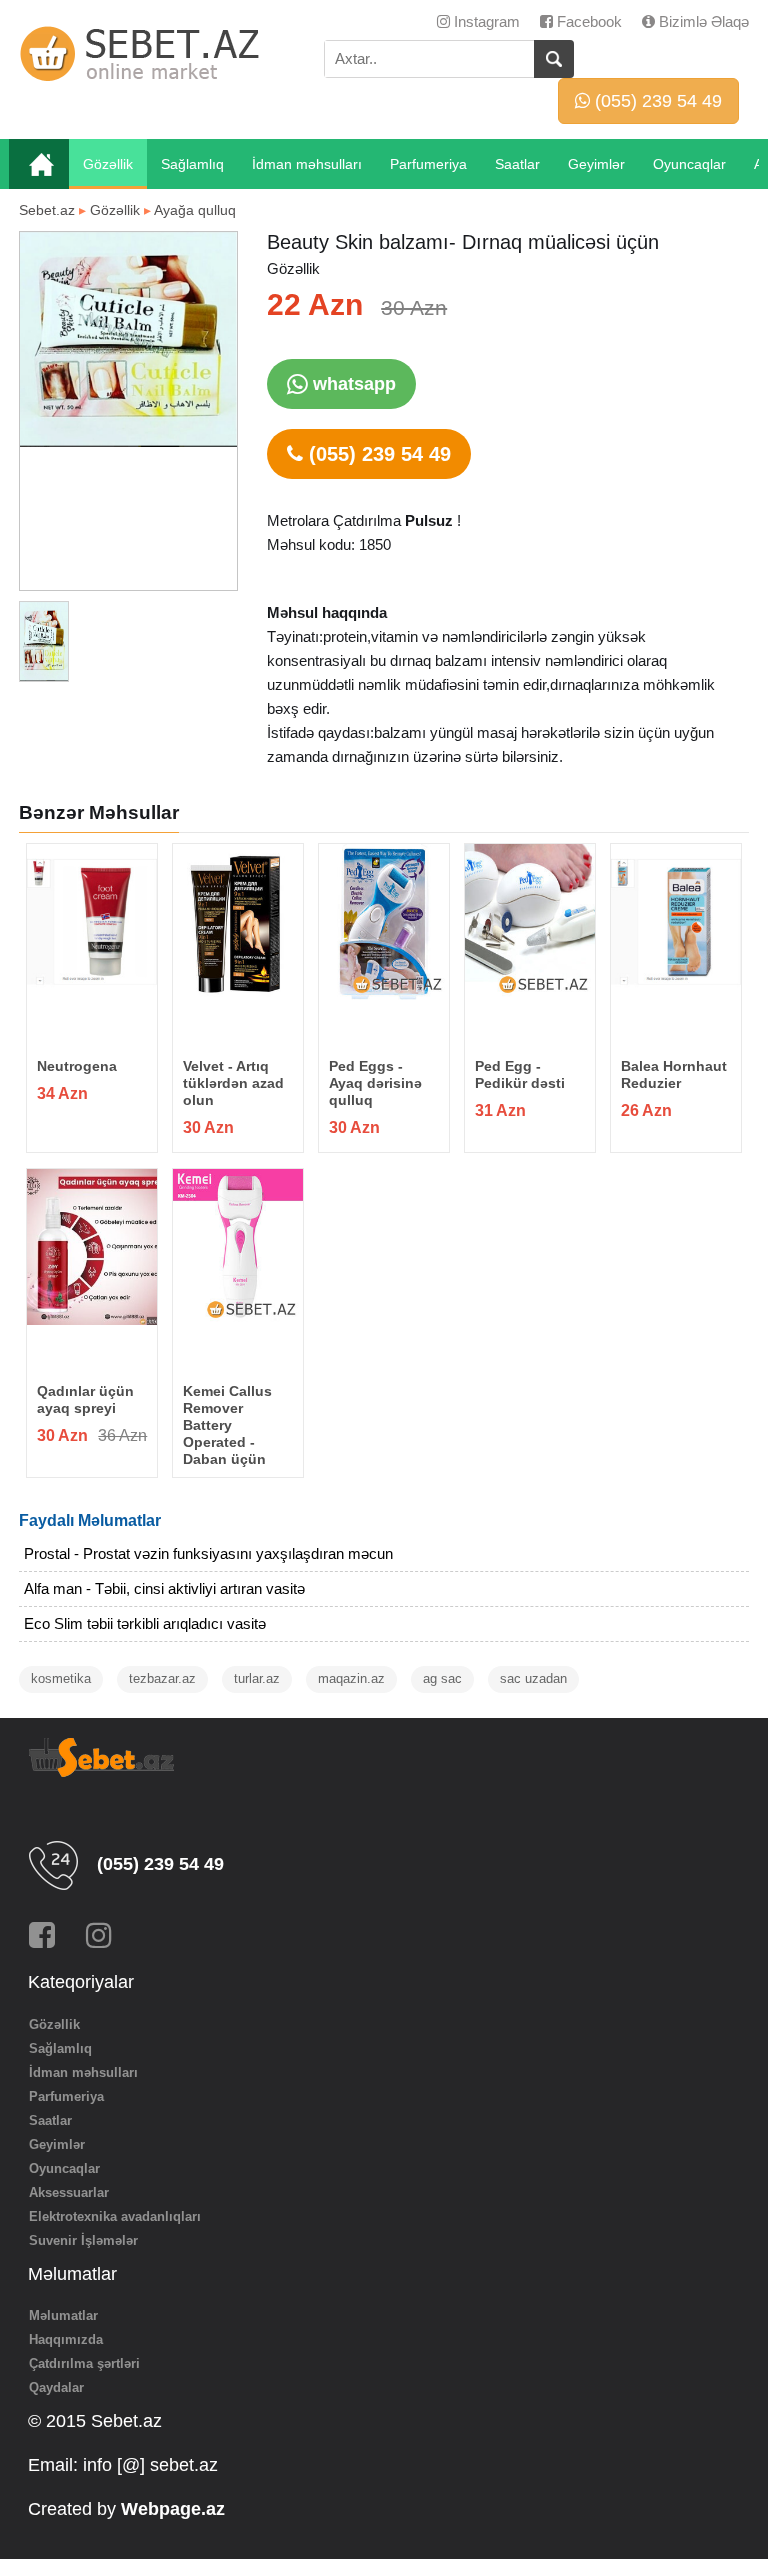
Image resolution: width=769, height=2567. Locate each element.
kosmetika (61, 1678)
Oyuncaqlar (689, 164)
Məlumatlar (63, 2315)
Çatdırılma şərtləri (84, 2363)
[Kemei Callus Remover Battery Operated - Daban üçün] (237, 1247)
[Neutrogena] (91, 922)
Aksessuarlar (69, 2192)
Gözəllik (108, 164)
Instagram (485, 21)
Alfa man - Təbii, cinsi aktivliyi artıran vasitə (164, 1588)
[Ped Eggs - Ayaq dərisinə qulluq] (383, 922)
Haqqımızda (66, 2339)
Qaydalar (56, 2387)
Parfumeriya (428, 164)
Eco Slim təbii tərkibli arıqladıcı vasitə (145, 1623)
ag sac (442, 1678)
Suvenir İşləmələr (83, 2240)
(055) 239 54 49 (656, 101)
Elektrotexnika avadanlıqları (115, 2216)
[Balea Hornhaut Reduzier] (675, 922)
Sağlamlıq (192, 164)
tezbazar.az (162, 1678)
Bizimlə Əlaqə (702, 21)
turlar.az (257, 1678)
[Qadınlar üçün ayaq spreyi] (91, 1247)
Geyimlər (596, 164)
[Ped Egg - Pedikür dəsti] (529, 922)
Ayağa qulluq (195, 210)
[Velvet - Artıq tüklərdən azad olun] (237, 922)
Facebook (587, 21)
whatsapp (352, 384)
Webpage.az (173, 2509)
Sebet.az (47, 210)
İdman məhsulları (307, 164)
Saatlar (517, 164)
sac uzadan (533, 1678)
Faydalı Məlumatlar (90, 1520)
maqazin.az (351, 1678)
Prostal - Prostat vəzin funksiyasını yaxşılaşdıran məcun (208, 1553)
